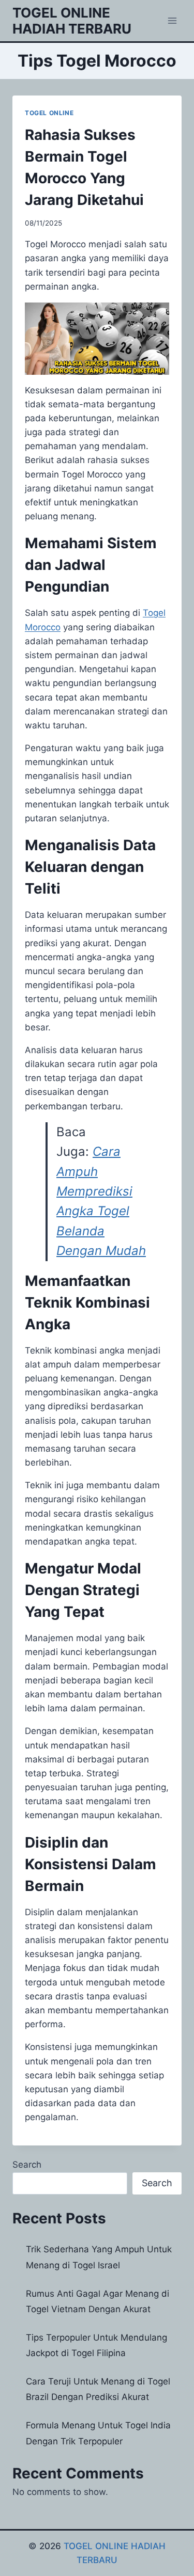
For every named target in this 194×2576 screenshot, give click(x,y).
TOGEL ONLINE (49, 113)
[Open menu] (172, 20)
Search (27, 2165)
